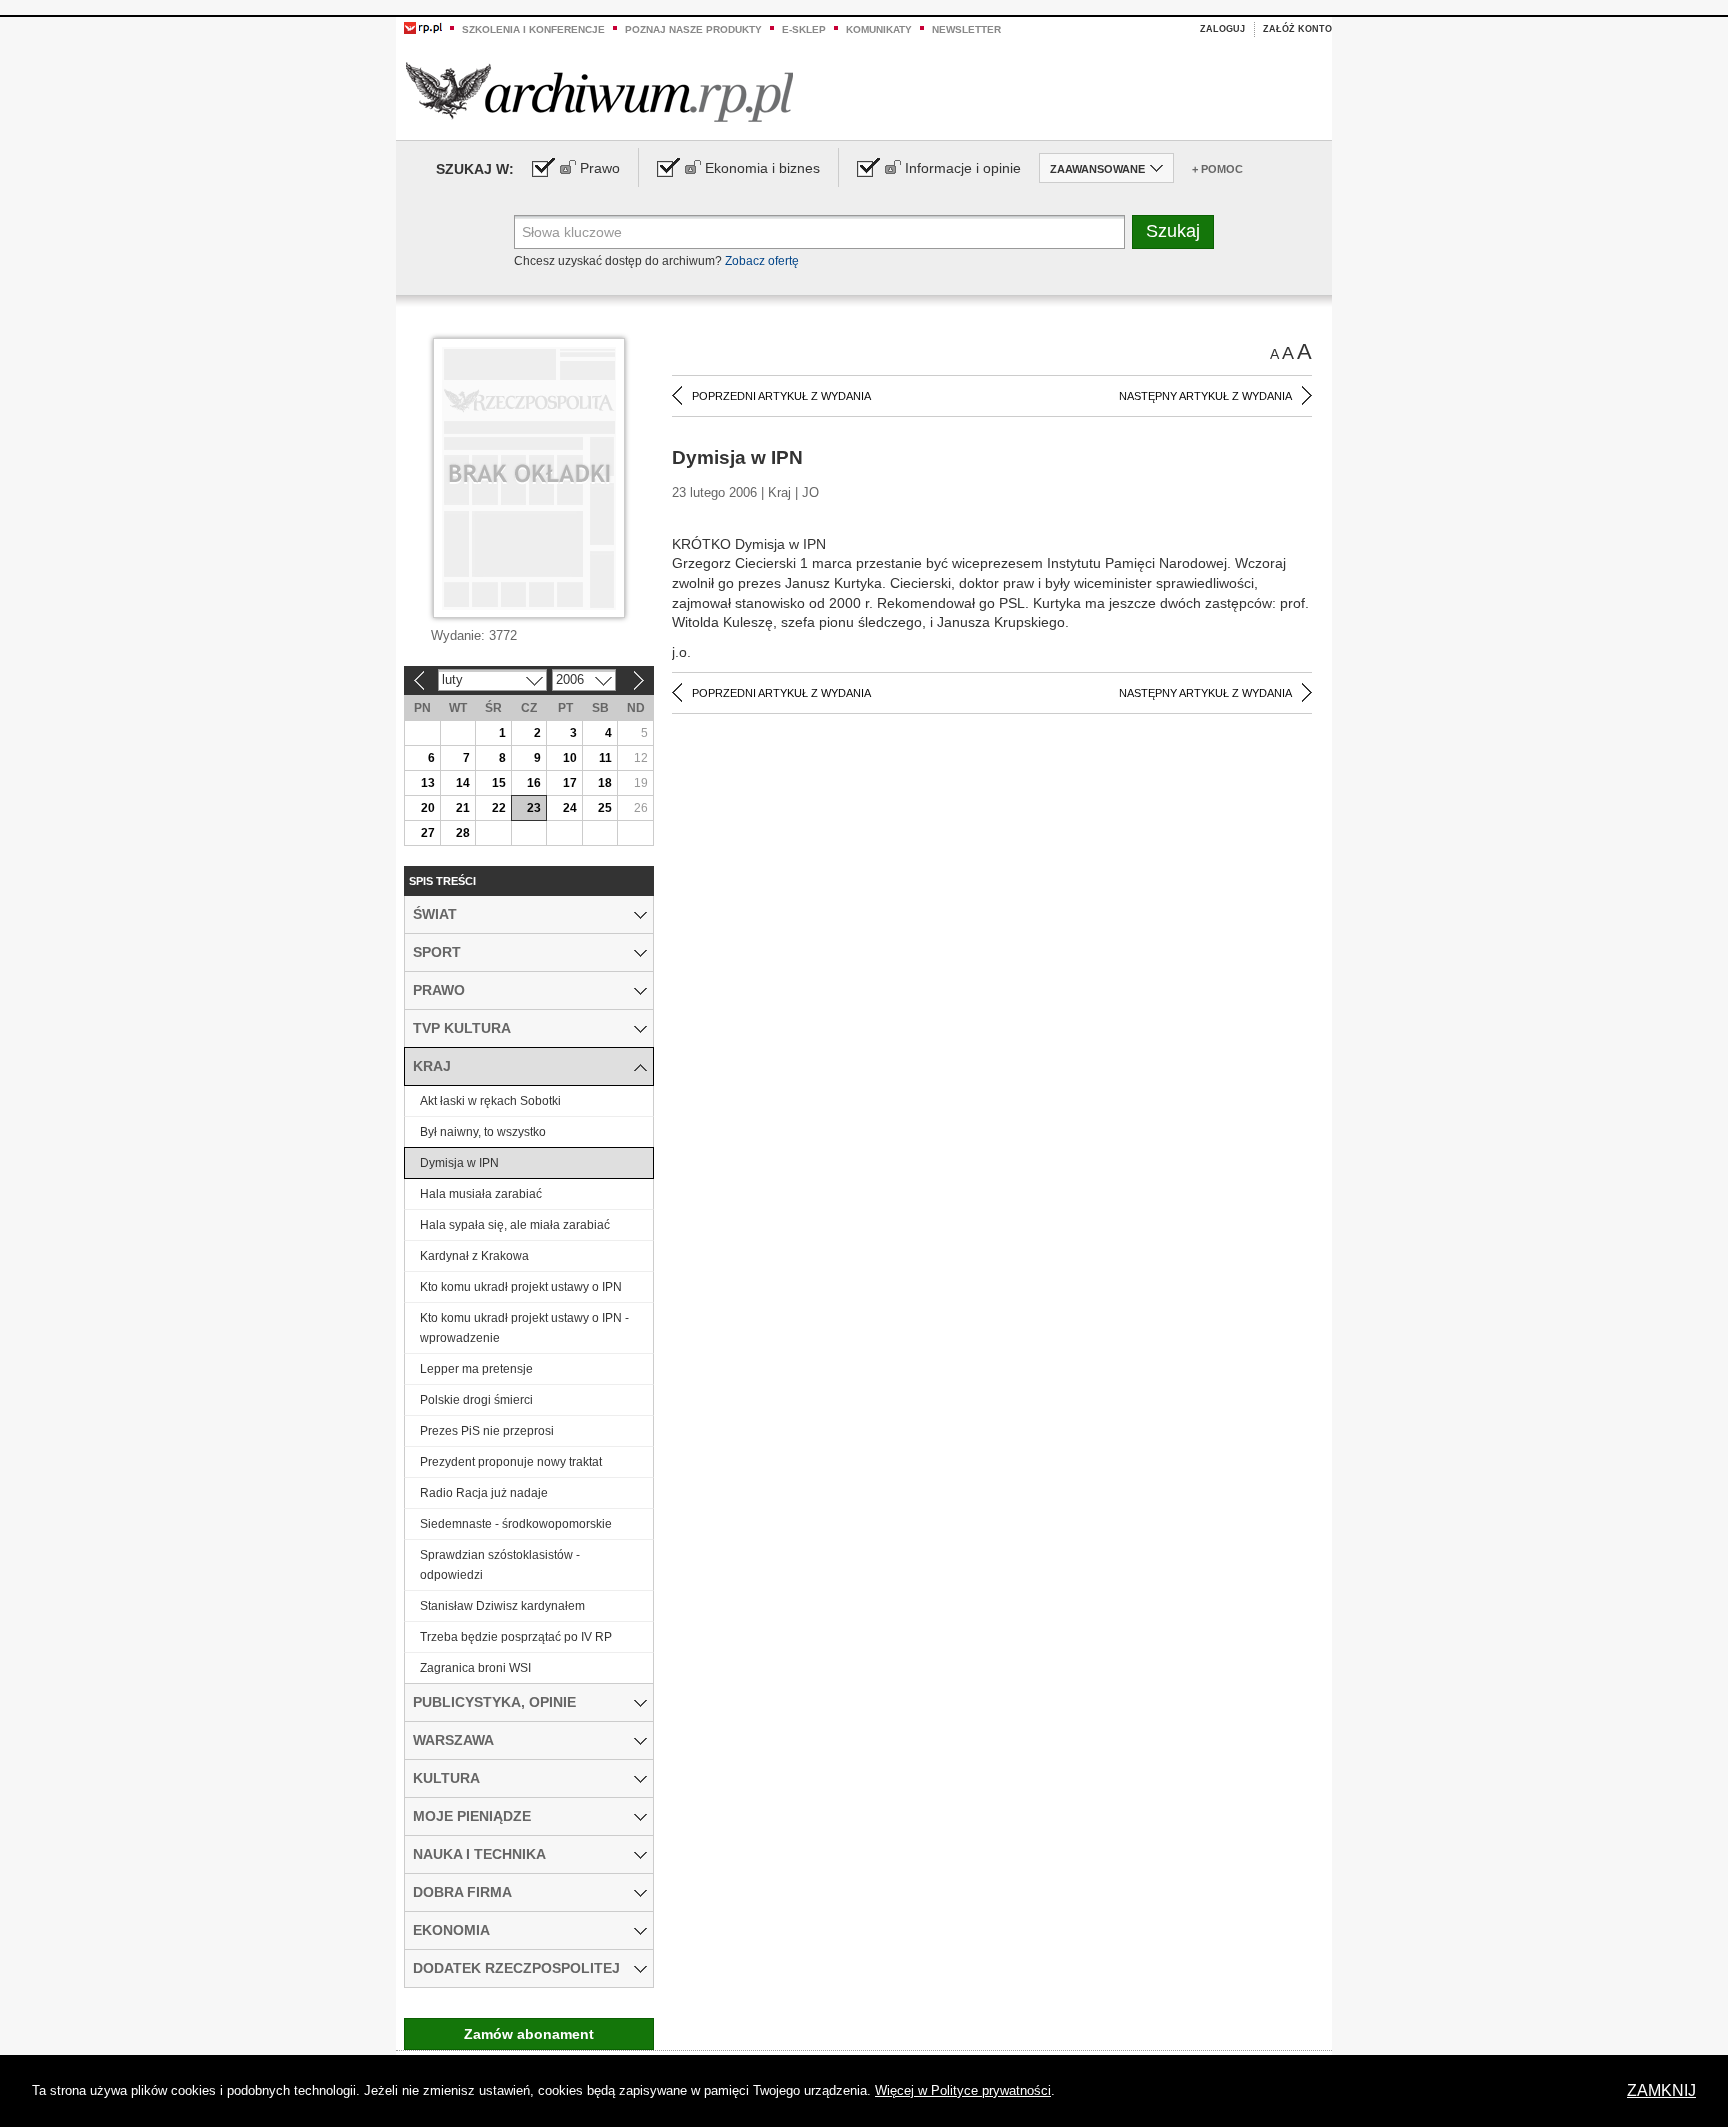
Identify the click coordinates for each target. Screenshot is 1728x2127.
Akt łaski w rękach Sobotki (490, 1101)
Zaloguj (1222, 29)
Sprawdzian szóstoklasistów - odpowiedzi (500, 1565)
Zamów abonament (529, 2034)
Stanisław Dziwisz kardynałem (502, 1606)
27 (428, 833)
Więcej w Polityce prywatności (963, 2090)
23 (534, 808)
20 (428, 808)
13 (428, 783)
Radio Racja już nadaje (484, 1493)
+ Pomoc (1217, 169)
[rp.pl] (423, 27)
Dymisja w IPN (459, 1163)
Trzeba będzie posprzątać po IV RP (516, 1637)
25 (605, 808)
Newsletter (966, 29)
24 (570, 808)
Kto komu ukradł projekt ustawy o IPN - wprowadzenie (524, 1328)
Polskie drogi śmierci (476, 1400)
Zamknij (1661, 2090)
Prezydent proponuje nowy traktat (511, 1462)
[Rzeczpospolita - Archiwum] (599, 91)
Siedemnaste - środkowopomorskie (516, 1524)
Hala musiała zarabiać (481, 1194)
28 (463, 833)
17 (570, 783)
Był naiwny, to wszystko (483, 1132)
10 (570, 758)
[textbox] (819, 232)
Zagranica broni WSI (475, 1668)
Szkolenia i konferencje (533, 29)
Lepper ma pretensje (476, 1369)
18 (605, 783)
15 (499, 783)
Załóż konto (1297, 29)
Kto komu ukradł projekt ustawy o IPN (521, 1287)
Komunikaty (879, 29)
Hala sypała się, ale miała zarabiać (515, 1225)
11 (605, 758)
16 (534, 783)
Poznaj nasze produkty (693, 29)
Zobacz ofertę (762, 261)
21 (463, 808)
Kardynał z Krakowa (474, 1256)
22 (499, 808)
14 (463, 783)
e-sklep (804, 29)
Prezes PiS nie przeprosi (487, 1431)
